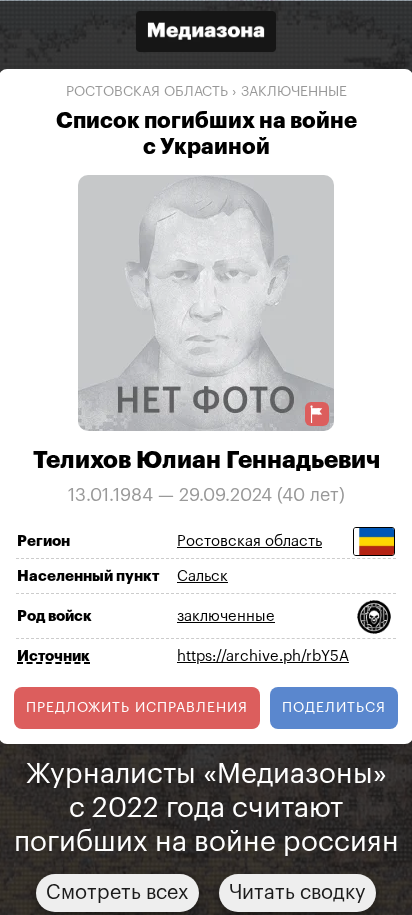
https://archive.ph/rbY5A (263, 656)
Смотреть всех (117, 892)
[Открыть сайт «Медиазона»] (206, 33)
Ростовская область (147, 92)
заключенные (294, 92)
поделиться (334, 707)
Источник (53, 655)
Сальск (202, 576)
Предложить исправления (137, 707)
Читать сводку (297, 892)
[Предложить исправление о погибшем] (317, 413)
